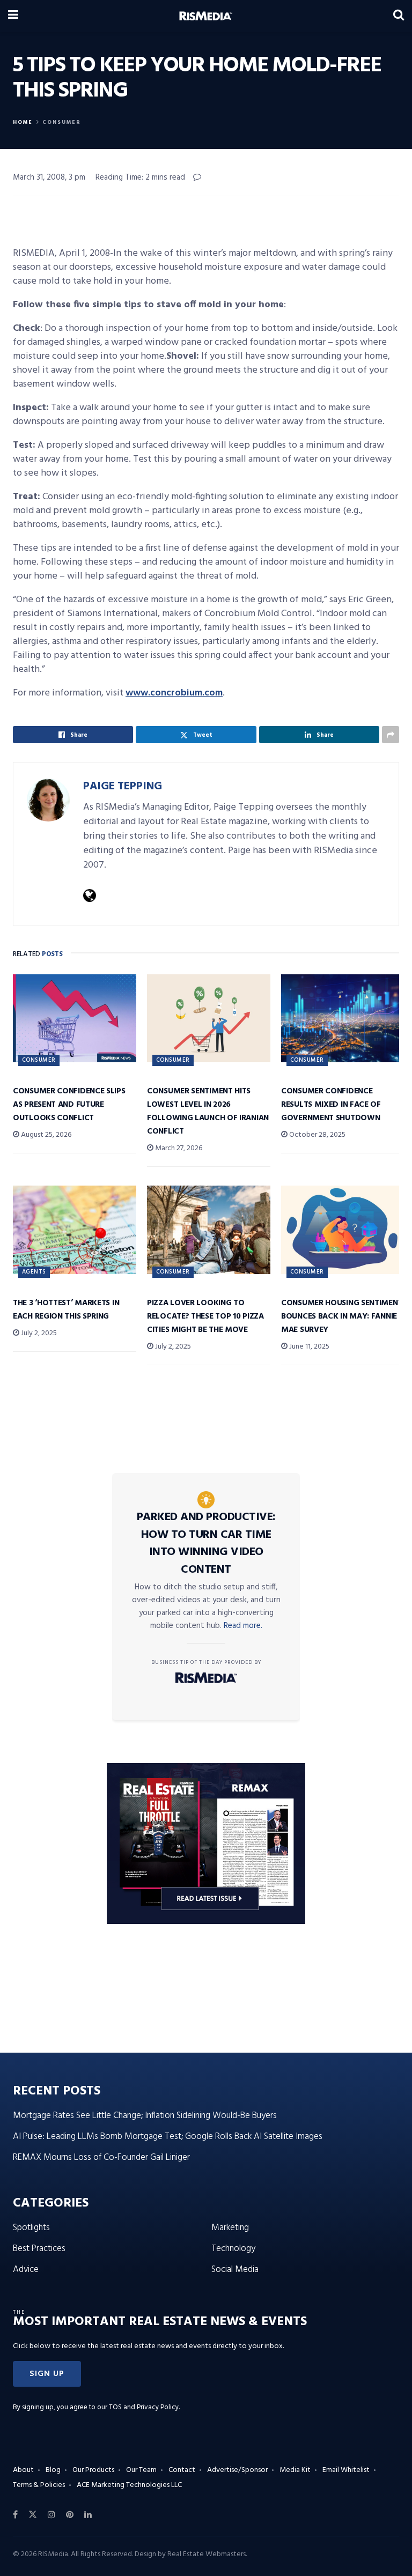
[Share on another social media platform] (391, 735)
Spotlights (31, 2228)
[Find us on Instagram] (51, 2515)
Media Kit (295, 2470)
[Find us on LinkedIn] (88, 2515)
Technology (233, 2249)
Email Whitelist (346, 2470)
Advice (26, 2270)
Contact (182, 2470)
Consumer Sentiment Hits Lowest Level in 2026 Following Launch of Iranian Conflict (208, 1111)
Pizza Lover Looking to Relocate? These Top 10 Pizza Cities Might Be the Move (205, 1316)
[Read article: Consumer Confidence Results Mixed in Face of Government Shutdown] (343, 1018)
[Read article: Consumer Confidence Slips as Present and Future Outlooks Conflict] (75, 1018)
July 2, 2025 (38, 1333)
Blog (53, 2470)
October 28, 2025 (317, 1135)
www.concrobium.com (174, 693)
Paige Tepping (123, 786)
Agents (34, 1272)
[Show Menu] (13, 16)
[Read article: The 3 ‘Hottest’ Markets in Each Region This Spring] (75, 1230)
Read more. (243, 1626)
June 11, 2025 (308, 1347)
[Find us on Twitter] (33, 2515)
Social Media (235, 2270)
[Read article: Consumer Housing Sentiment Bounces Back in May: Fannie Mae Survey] (343, 1230)
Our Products (93, 2470)
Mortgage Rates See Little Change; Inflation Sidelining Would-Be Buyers (145, 2116)
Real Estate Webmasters (207, 2554)
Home (23, 122)
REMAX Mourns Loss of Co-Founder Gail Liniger (101, 2157)
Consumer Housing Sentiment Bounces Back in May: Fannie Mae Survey (342, 1316)
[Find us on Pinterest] (70, 2515)
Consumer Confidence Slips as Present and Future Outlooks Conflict (69, 1105)
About (23, 2470)
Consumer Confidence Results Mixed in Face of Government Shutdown (331, 1105)
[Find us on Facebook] (15, 2515)
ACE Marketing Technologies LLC (129, 2485)
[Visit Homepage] (206, 16)
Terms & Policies (39, 2485)
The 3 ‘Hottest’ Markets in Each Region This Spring (66, 1310)
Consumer (62, 122)
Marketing (230, 2228)
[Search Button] (399, 16)
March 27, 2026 (178, 1148)
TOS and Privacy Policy (144, 2407)
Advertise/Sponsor (237, 2470)
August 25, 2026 (45, 1135)
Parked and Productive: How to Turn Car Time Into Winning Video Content (206, 1544)
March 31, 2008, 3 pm (49, 177)
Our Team (141, 2470)
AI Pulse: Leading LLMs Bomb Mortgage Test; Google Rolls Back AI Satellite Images (168, 2137)
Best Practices (39, 2249)
